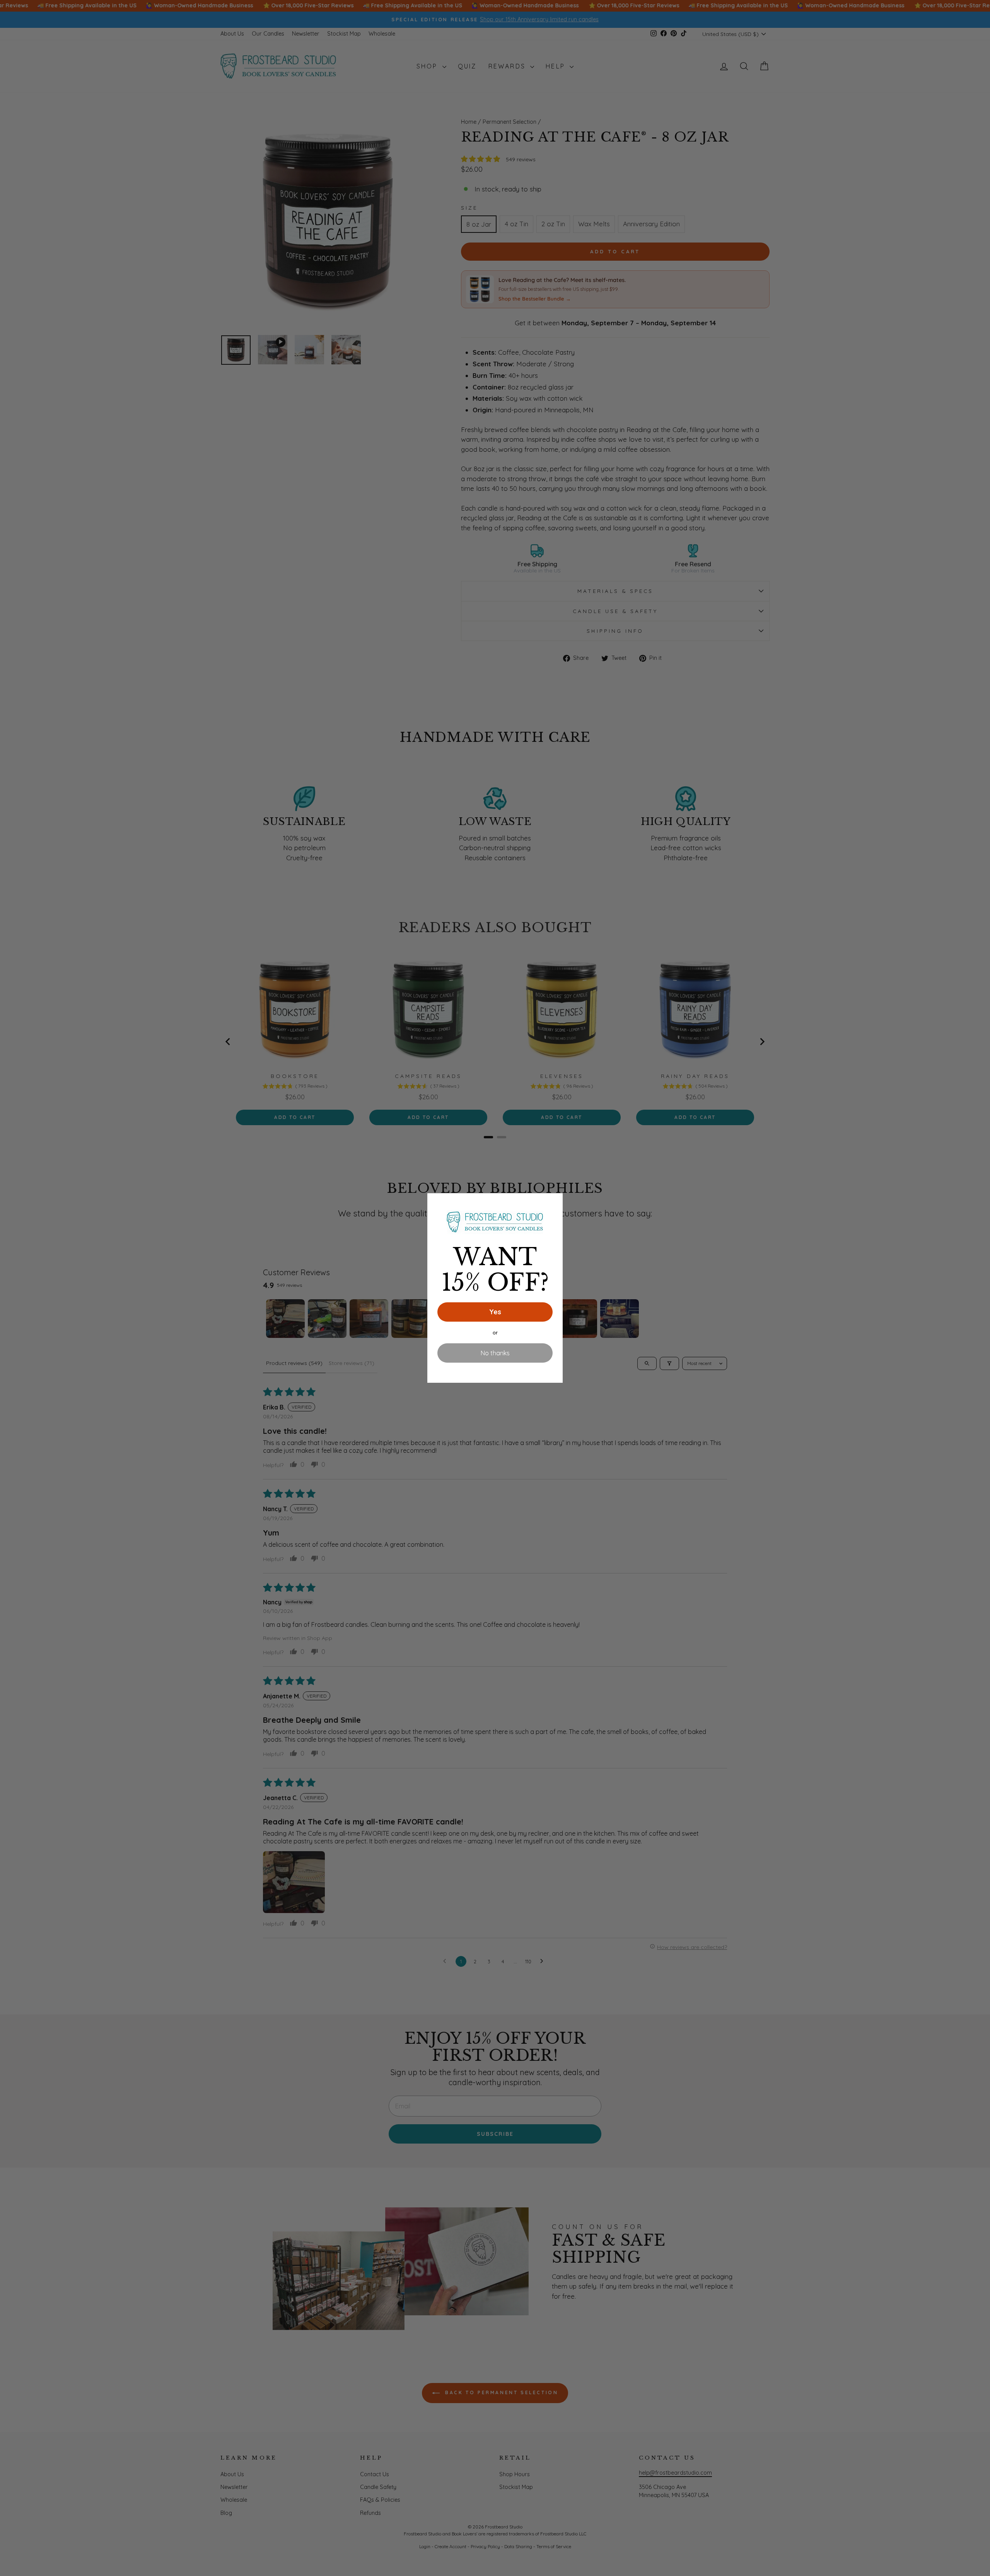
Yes (495, 1312)
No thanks (495, 1353)
